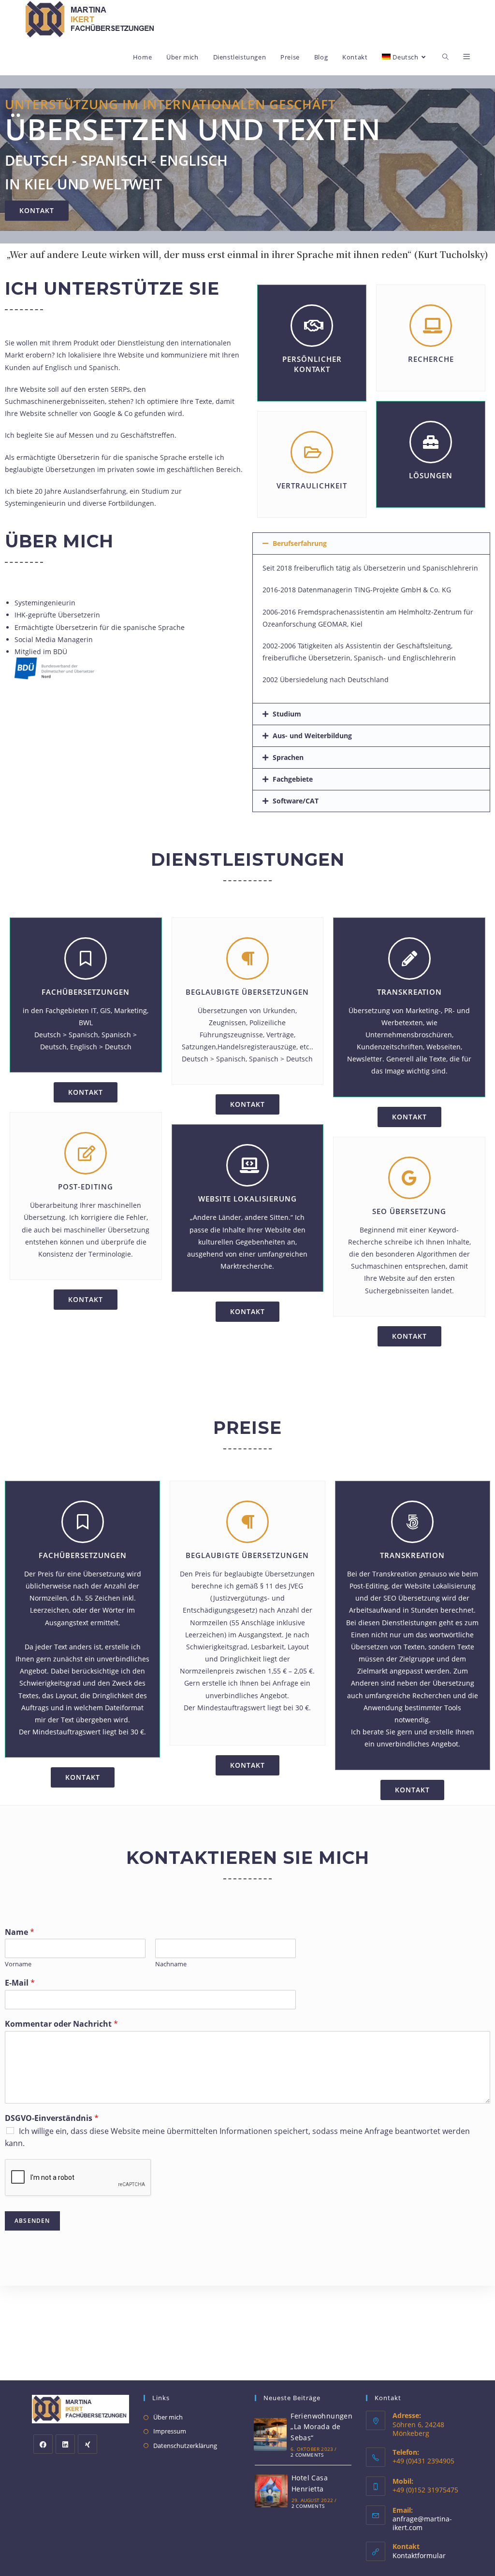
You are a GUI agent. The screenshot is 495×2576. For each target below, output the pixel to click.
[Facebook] (43, 2444)
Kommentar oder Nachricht (61, 2024)
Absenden (32, 2221)
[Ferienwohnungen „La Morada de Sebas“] (270, 2434)
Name (20, 1932)
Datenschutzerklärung (185, 2446)
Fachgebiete (293, 779)
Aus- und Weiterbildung (312, 736)
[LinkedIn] (65, 2444)
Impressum (170, 2431)
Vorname (18, 1964)
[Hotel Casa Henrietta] (271, 2491)
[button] (37, 211)
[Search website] (445, 57)
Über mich (168, 2417)
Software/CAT (296, 801)
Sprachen (288, 757)
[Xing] (87, 2444)
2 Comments (307, 2455)
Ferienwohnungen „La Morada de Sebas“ (321, 2427)
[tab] (371, 544)
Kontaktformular (419, 2555)
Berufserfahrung (300, 543)
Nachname (171, 1964)
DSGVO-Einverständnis (52, 2118)
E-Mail (20, 1983)
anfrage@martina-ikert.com (422, 2523)
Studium (287, 714)
